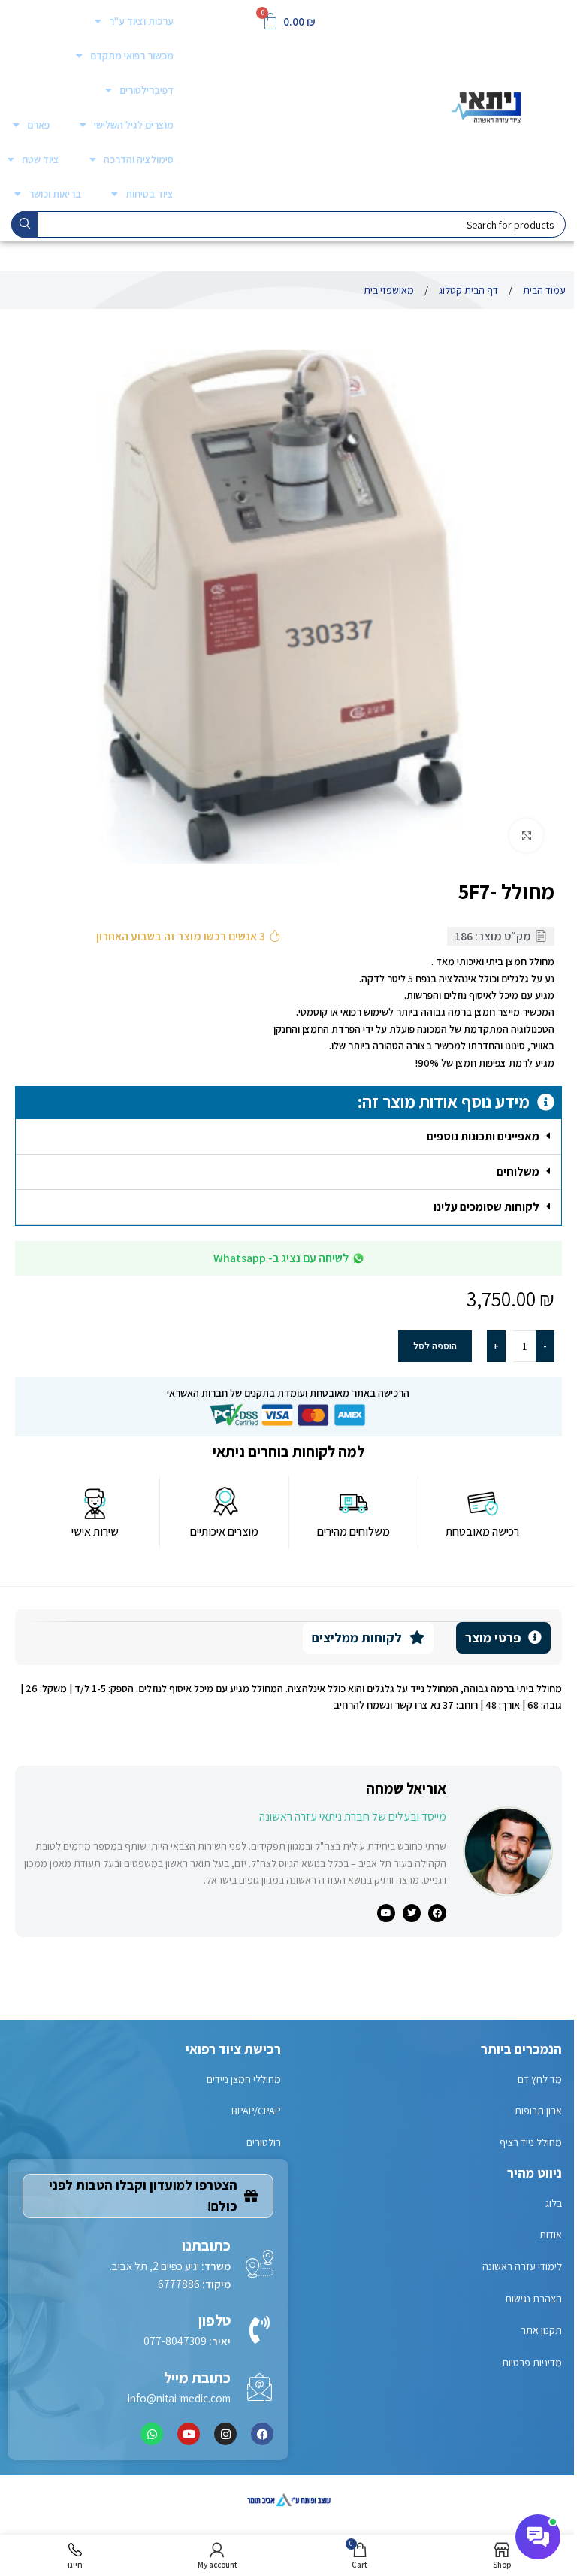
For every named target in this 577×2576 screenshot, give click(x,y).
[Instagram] (225, 2434)
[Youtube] (189, 2434)
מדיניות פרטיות (532, 2363)
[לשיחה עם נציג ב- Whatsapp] (358, 1258)
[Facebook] (262, 2434)
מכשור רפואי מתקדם (132, 56)
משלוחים (518, 1171)
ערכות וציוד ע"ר (141, 21)
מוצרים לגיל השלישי (134, 125)
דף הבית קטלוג (467, 290)
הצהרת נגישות (533, 2299)
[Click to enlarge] (526, 835)
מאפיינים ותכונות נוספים (483, 1136)
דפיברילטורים (147, 90)
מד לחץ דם (540, 2079)
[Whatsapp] (152, 2434)
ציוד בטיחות (150, 194)
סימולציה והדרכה (139, 159)
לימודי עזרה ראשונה (522, 2266)
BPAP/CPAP (256, 2111)
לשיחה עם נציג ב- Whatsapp (281, 1258)
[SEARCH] (24, 224)
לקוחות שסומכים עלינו (486, 1207)
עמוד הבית (543, 290)
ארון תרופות (538, 2111)
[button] (288, 1137)
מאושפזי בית (389, 290)
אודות (551, 2235)
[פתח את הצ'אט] (538, 2537)
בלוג (554, 2203)
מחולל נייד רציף (531, 2142)
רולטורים (264, 2142)
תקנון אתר (541, 2330)
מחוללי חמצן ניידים (244, 2079)
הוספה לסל (435, 1346)
